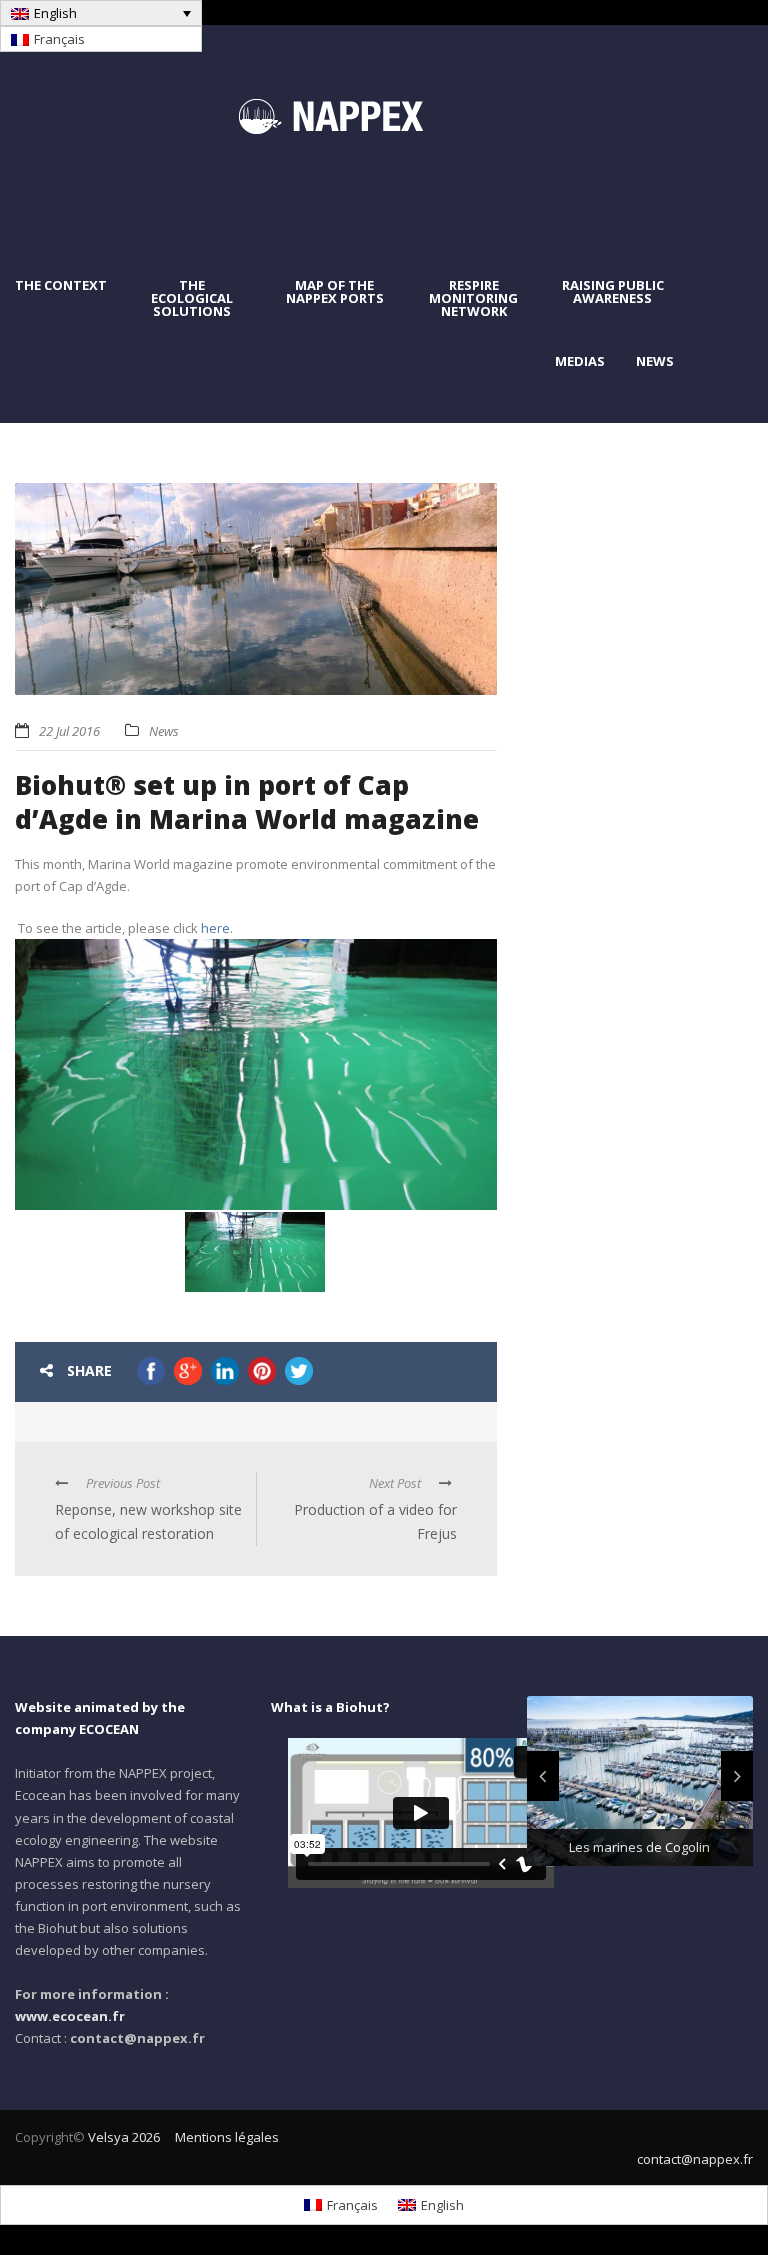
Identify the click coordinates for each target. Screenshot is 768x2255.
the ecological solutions (192, 298)
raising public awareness (613, 292)
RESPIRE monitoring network (473, 298)
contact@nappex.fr (695, 2159)
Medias (580, 361)
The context (61, 285)
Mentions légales (227, 2137)
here (215, 928)
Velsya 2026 (124, 2137)
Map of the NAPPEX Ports (335, 292)
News (655, 361)
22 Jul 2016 (69, 731)
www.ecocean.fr (70, 2016)
